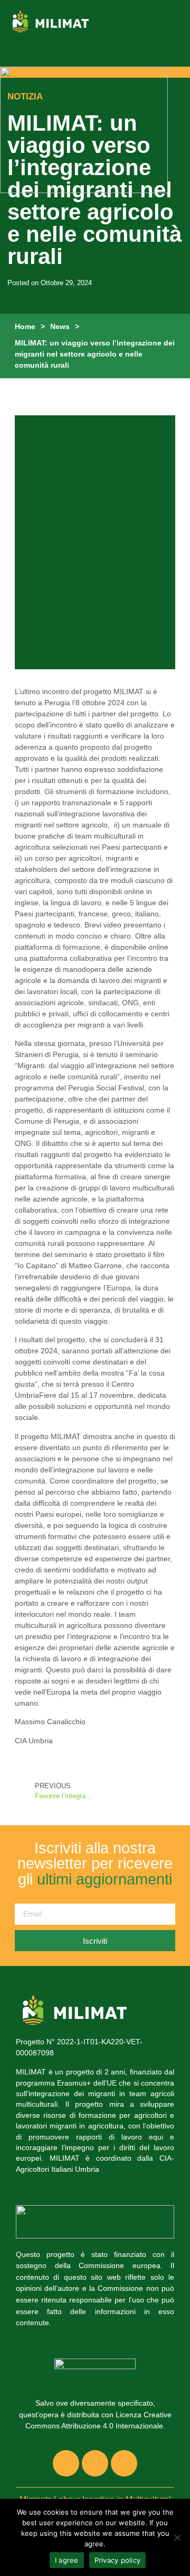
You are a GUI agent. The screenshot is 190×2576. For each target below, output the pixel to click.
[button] (174, 21)
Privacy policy (118, 2560)
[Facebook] (66, 2463)
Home (25, 326)
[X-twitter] (95, 2463)
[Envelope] (124, 2463)
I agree (67, 2560)
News (60, 326)
